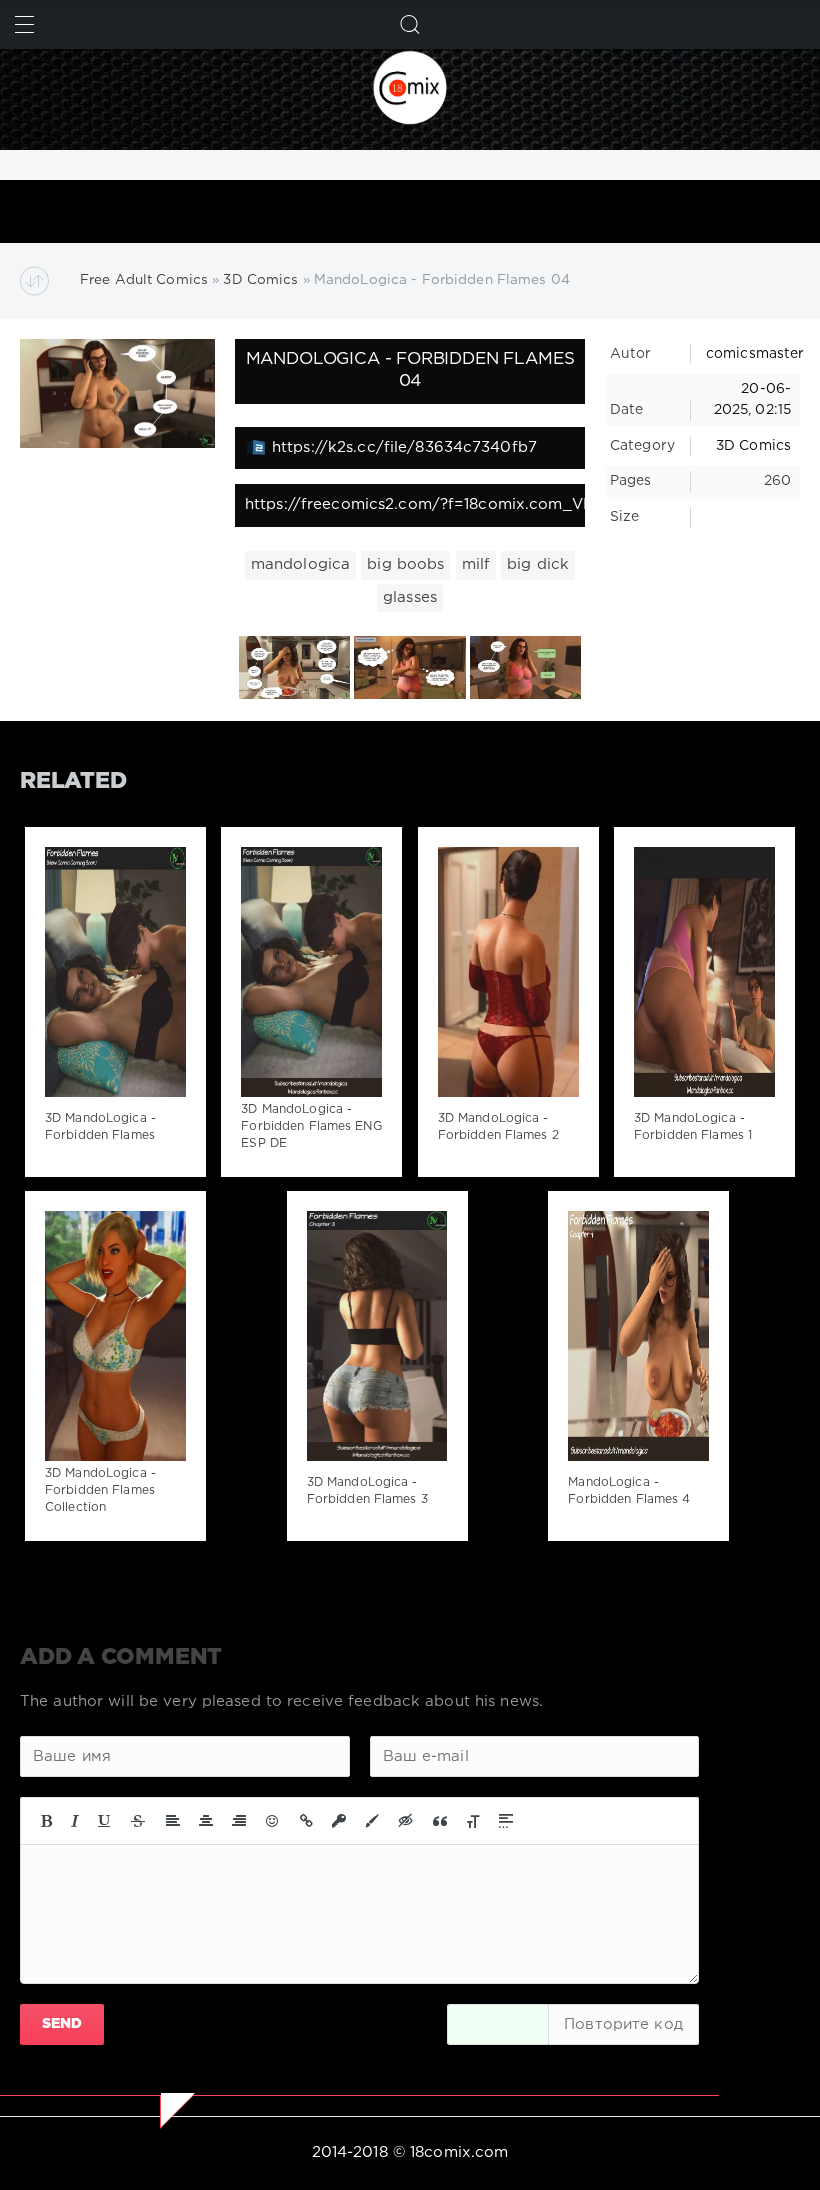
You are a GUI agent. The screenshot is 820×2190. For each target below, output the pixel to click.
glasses (410, 597)
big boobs (405, 564)
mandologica (300, 564)
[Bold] (46, 1821)
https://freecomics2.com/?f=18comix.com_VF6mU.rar (415, 504)
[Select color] (372, 1821)
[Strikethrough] (138, 1821)
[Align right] (239, 1821)
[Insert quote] (440, 1821)
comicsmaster (755, 354)
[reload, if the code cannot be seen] (498, 2024)
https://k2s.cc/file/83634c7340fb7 (404, 447)
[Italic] (75, 1821)
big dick (538, 564)
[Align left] (173, 1821)
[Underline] (105, 1821)
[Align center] (206, 1821)
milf (476, 564)
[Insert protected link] (339, 1821)
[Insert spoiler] (506, 1821)
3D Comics (753, 446)
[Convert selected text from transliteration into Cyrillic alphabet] (473, 1821)
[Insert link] (306, 1821)
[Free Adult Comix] (410, 87)
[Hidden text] (406, 1821)
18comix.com (459, 2152)
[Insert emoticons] (273, 1821)
